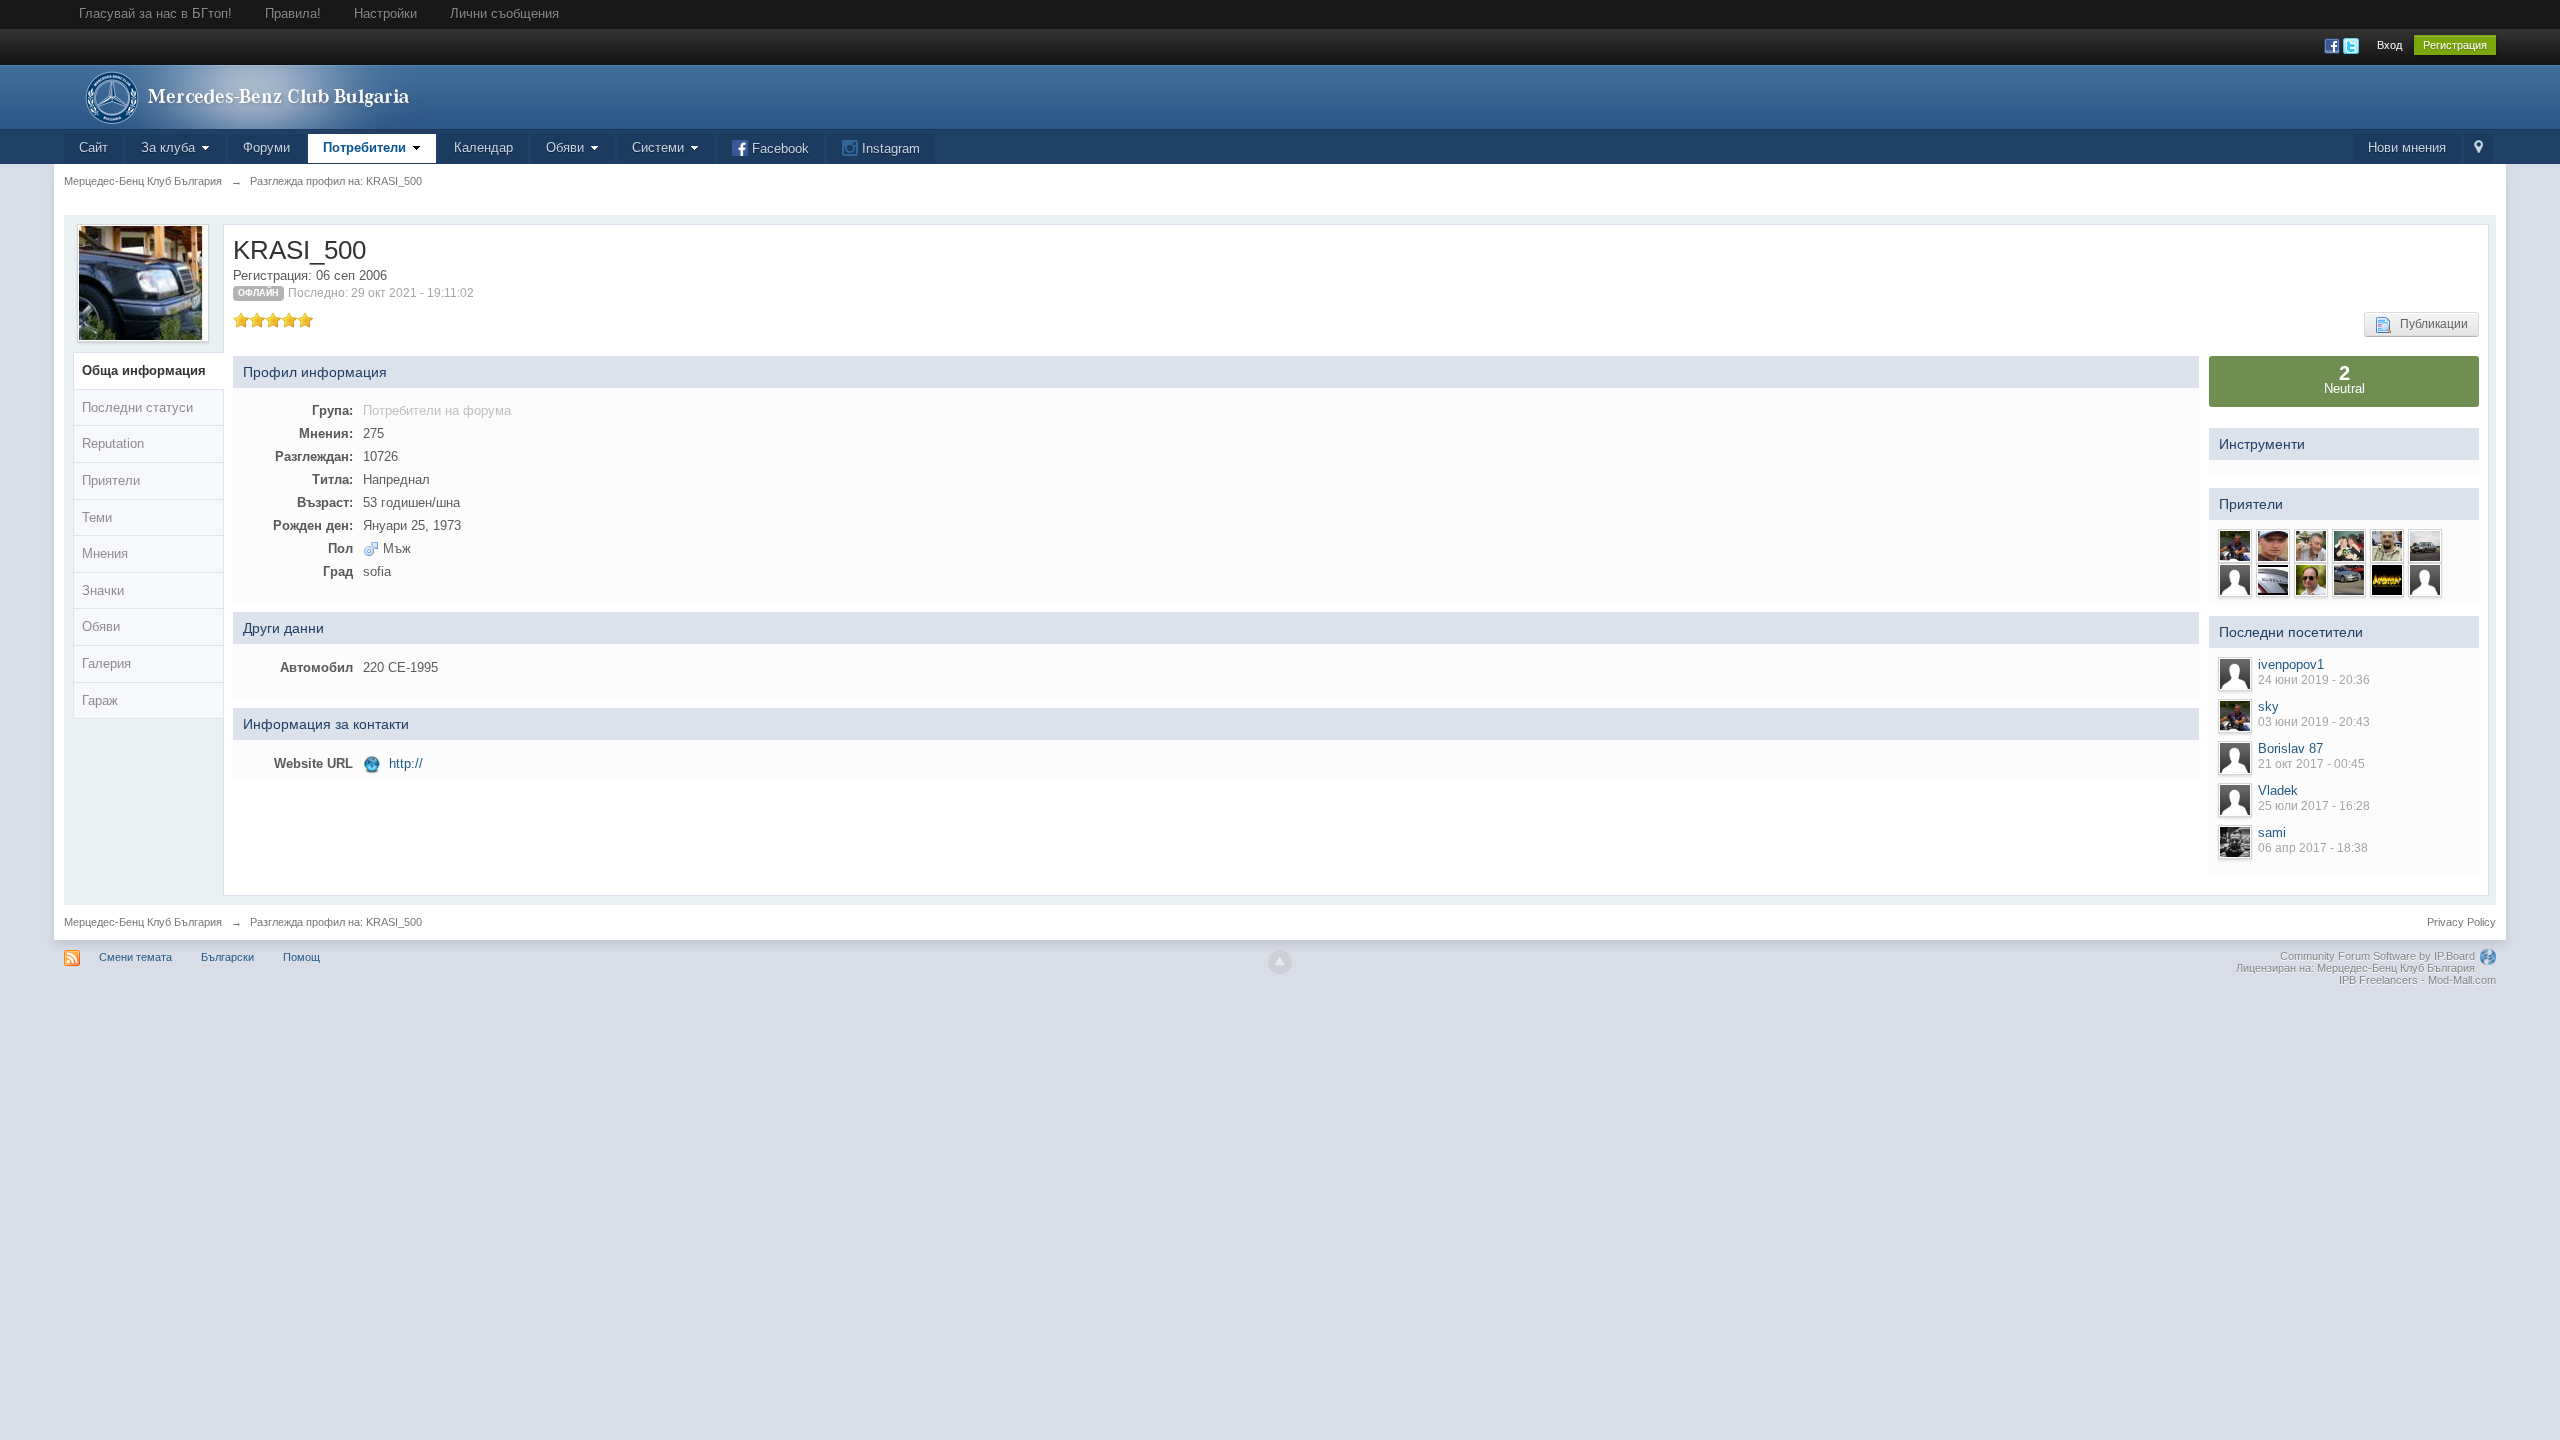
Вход (2389, 45)
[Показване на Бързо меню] (2478, 148)
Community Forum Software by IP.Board (2377, 956)
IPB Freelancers (2378, 980)
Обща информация (144, 370)
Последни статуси (137, 407)
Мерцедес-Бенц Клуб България (143, 922)
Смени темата (135, 957)
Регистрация (2455, 45)
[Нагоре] (1280, 962)
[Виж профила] (2235, 674)
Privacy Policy (2461, 922)
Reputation (113, 443)
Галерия (106, 663)
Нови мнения (2407, 147)
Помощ (301, 957)
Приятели (111, 480)
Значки (103, 590)
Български (227, 957)
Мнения (105, 553)
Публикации (2429, 324)
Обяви (101, 626)
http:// (406, 763)
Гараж (100, 700)
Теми (97, 517)
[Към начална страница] (243, 95)
